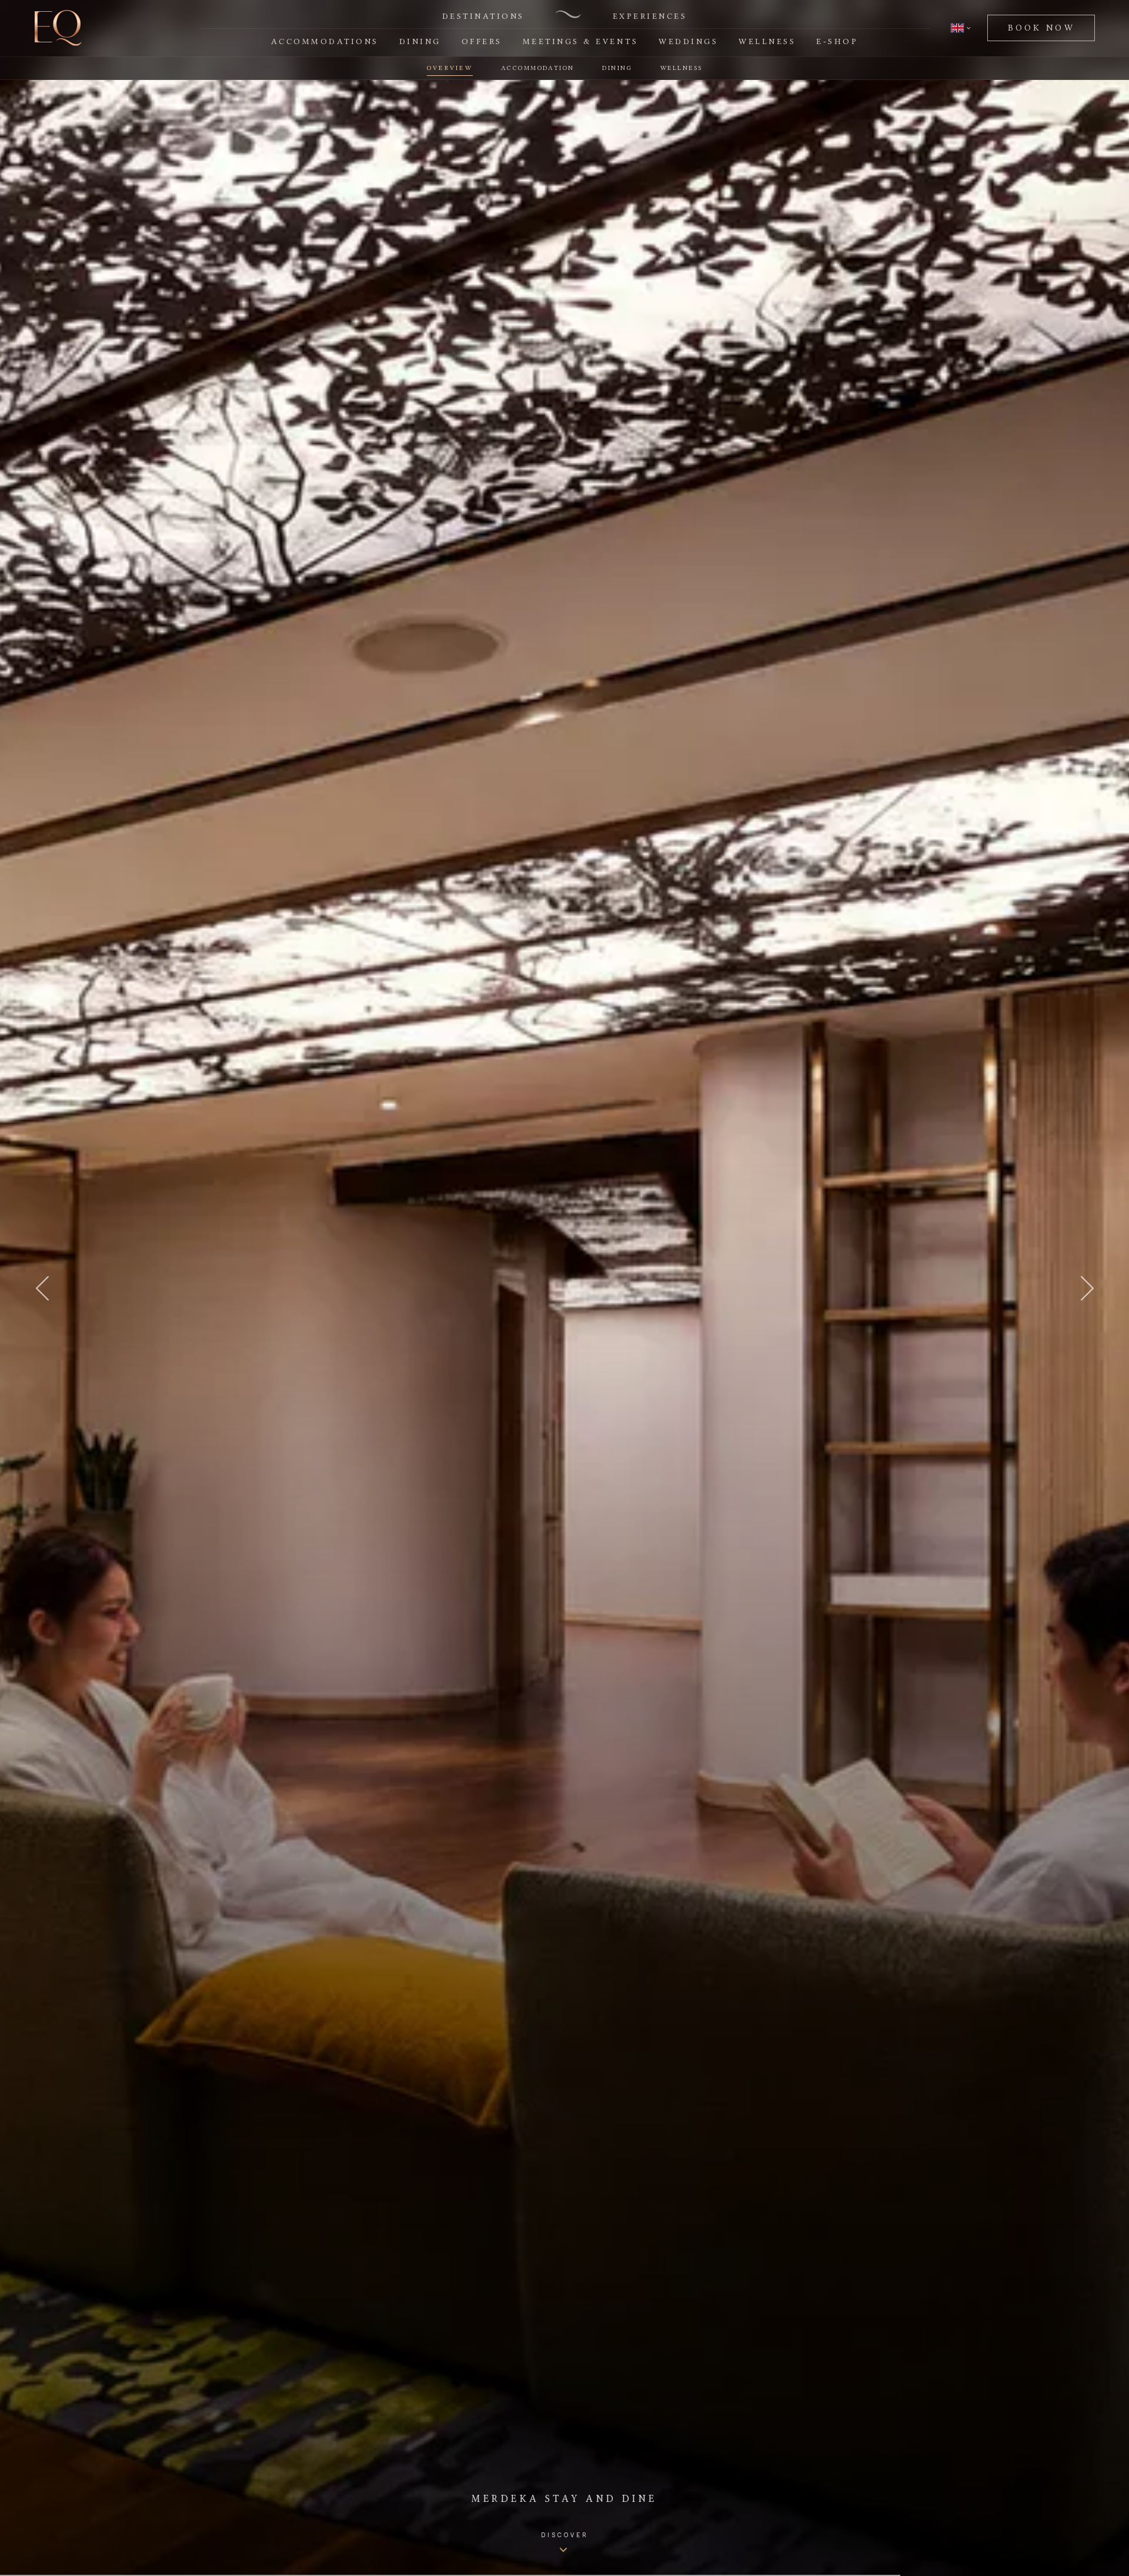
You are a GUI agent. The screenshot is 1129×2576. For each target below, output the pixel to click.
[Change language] (961, 28)
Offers (482, 41)
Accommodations (325, 41)
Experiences (650, 16)
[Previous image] (42, 1288)
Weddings (688, 41)
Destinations (483, 16)
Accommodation (537, 68)
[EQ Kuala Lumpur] (58, 28)
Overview (450, 68)
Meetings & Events (581, 41)
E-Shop (837, 41)
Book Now (1041, 28)
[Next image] (1087, 1288)
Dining (420, 41)
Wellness (767, 41)
